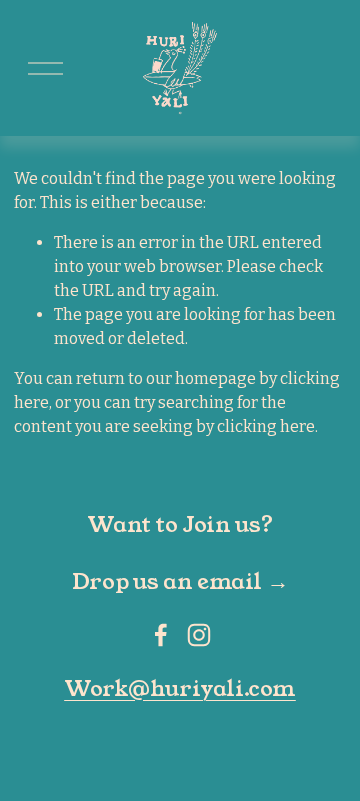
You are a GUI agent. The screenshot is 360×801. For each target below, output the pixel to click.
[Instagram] (199, 635)
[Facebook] (161, 635)
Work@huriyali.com (180, 689)
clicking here (266, 426)
